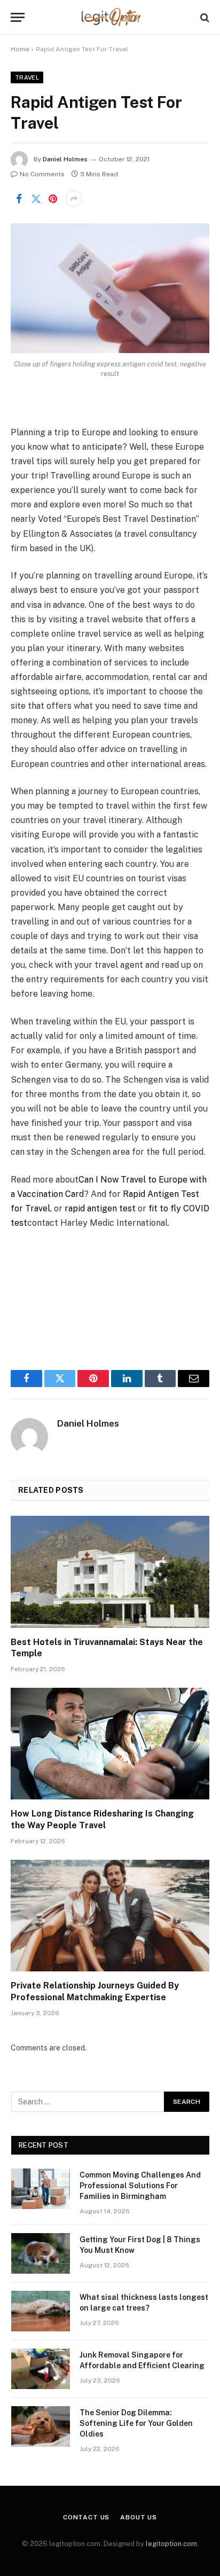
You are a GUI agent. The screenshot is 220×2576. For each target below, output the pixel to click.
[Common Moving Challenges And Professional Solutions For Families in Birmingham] (41, 2189)
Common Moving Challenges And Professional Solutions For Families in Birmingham (140, 2186)
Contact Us (86, 2517)
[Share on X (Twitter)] (36, 199)
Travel (27, 77)
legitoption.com (171, 2544)
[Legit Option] (110, 17)
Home (20, 49)
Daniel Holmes (65, 159)
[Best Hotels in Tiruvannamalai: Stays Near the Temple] (110, 1572)
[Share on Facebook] (19, 199)
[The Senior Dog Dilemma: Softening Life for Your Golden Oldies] (41, 2426)
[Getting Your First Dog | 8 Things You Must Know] (41, 2253)
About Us (139, 2517)
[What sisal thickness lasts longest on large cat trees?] (41, 2311)
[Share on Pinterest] (53, 199)
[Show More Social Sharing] (74, 199)
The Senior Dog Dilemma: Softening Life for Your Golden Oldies (136, 2423)
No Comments (42, 174)
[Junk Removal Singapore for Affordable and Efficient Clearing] (41, 2369)
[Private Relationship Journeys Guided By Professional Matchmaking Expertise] (110, 1916)
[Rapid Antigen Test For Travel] (110, 288)
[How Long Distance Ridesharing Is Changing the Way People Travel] (110, 1744)
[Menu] (18, 17)
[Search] (204, 17)
